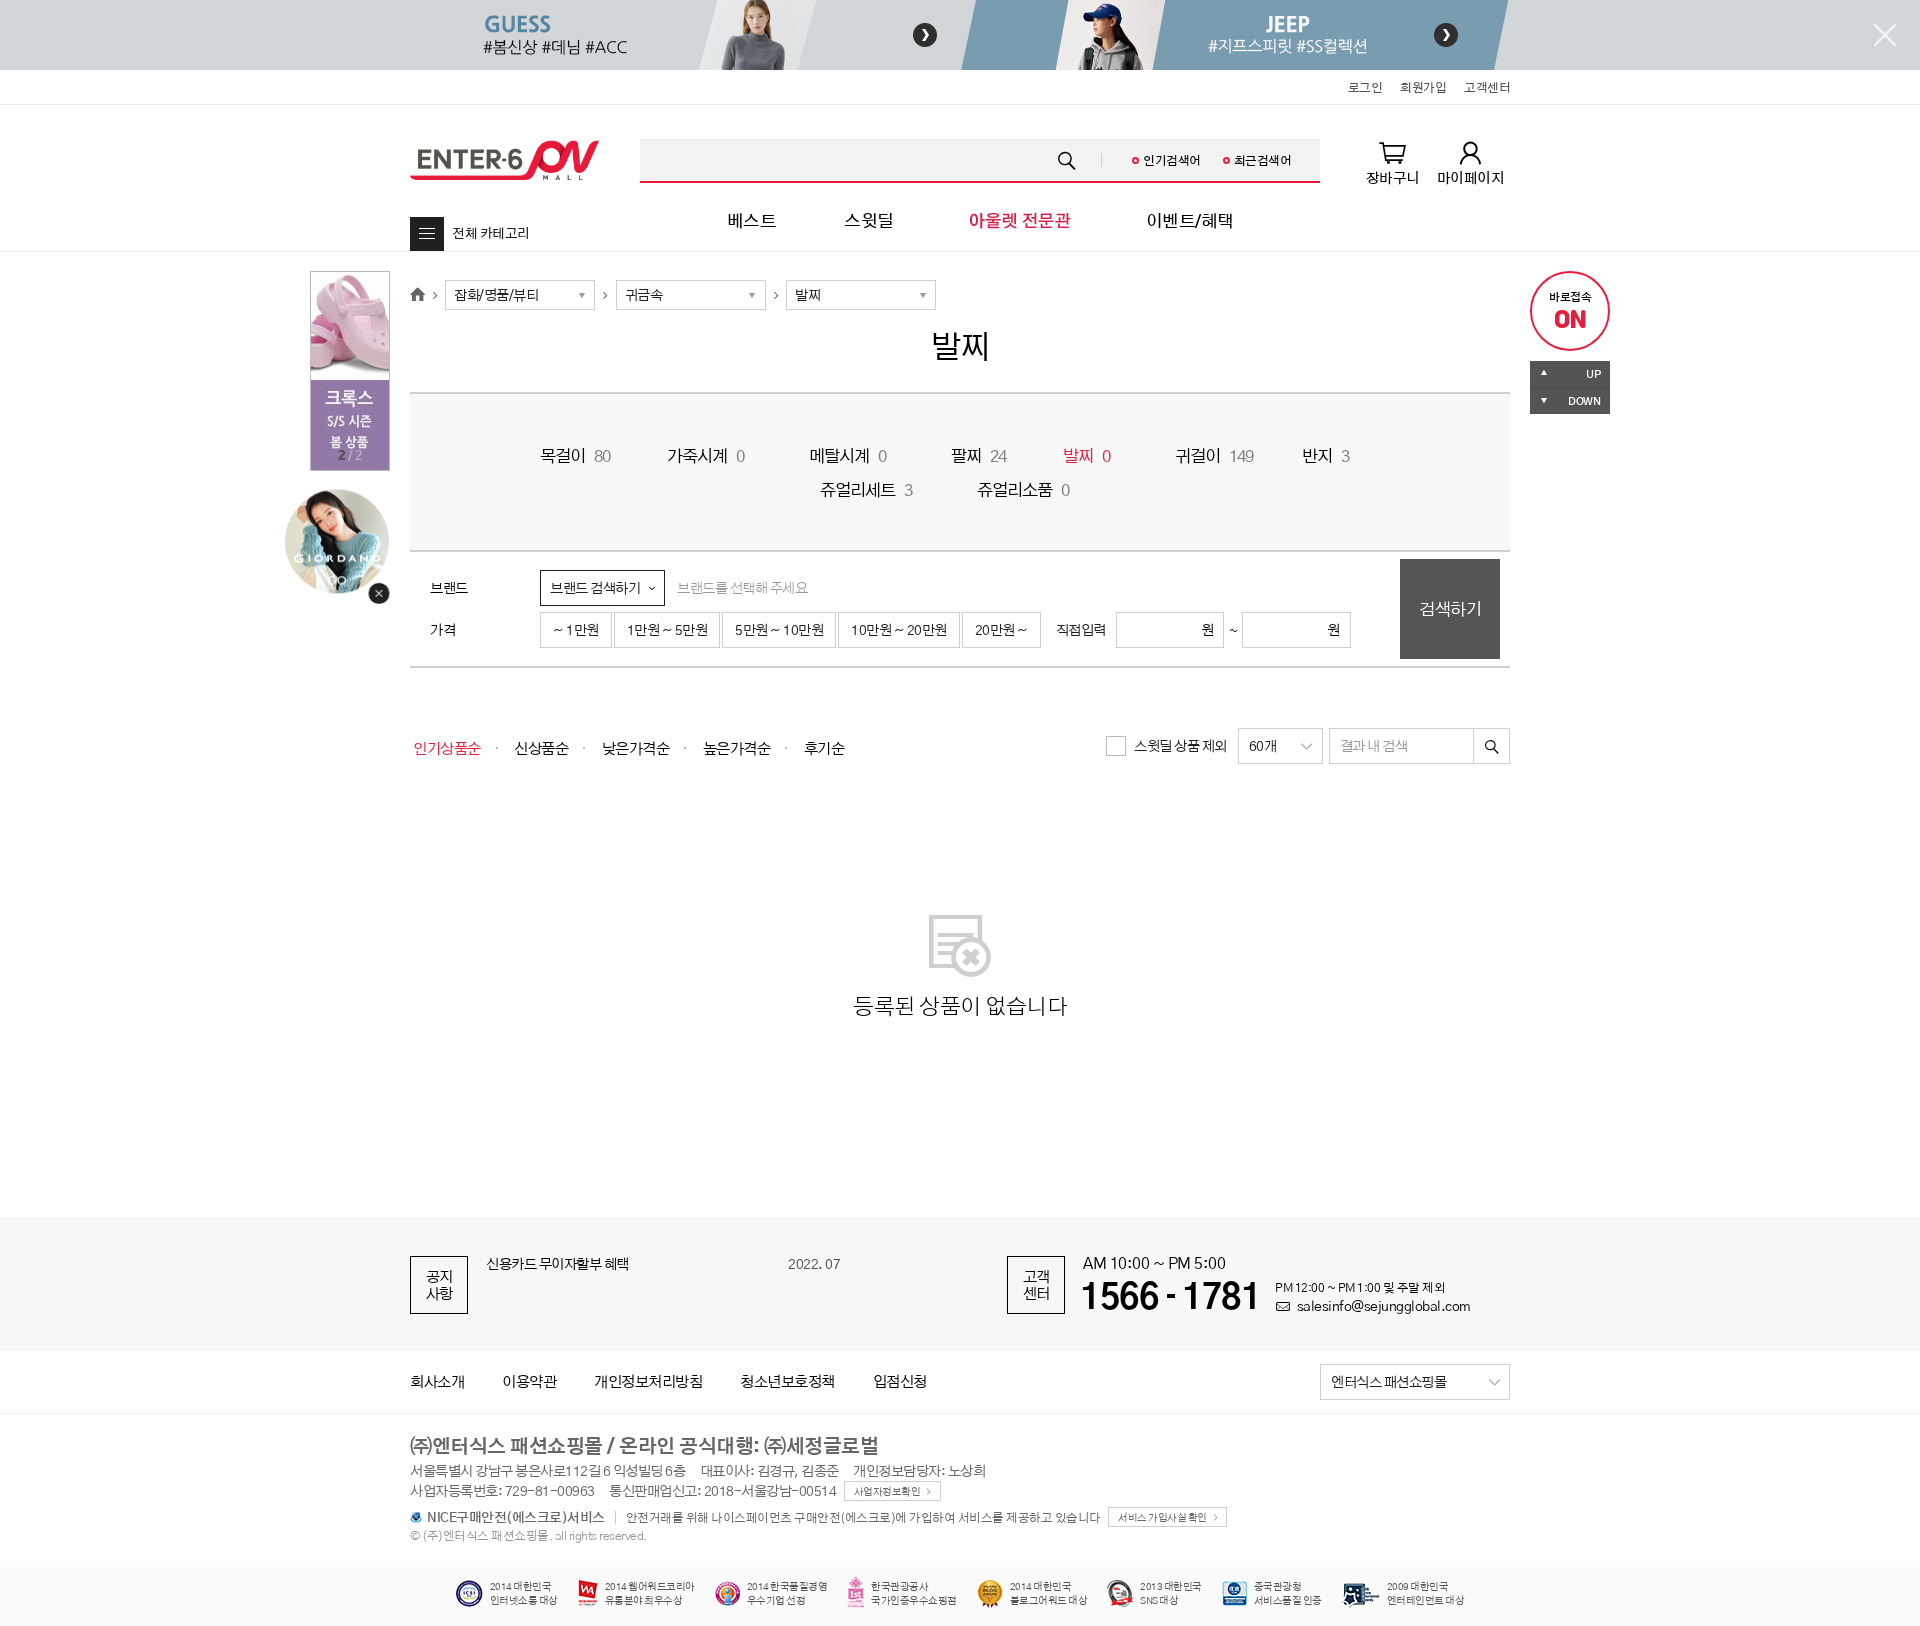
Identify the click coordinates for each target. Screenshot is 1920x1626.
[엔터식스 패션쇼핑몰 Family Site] (1415, 1382)
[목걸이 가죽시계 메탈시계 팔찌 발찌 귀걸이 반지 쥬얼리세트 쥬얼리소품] (861, 295)
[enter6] (504, 160)
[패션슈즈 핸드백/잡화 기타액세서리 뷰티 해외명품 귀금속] (691, 295)
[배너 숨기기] (1885, 35)
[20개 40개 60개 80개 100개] (1280, 746)
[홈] (417, 295)
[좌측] (685, 35)
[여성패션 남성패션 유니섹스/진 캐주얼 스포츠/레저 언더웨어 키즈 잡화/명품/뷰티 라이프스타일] (520, 295)
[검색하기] (1492, 746)
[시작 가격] (1161, 630)
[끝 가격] (1287, 630)
